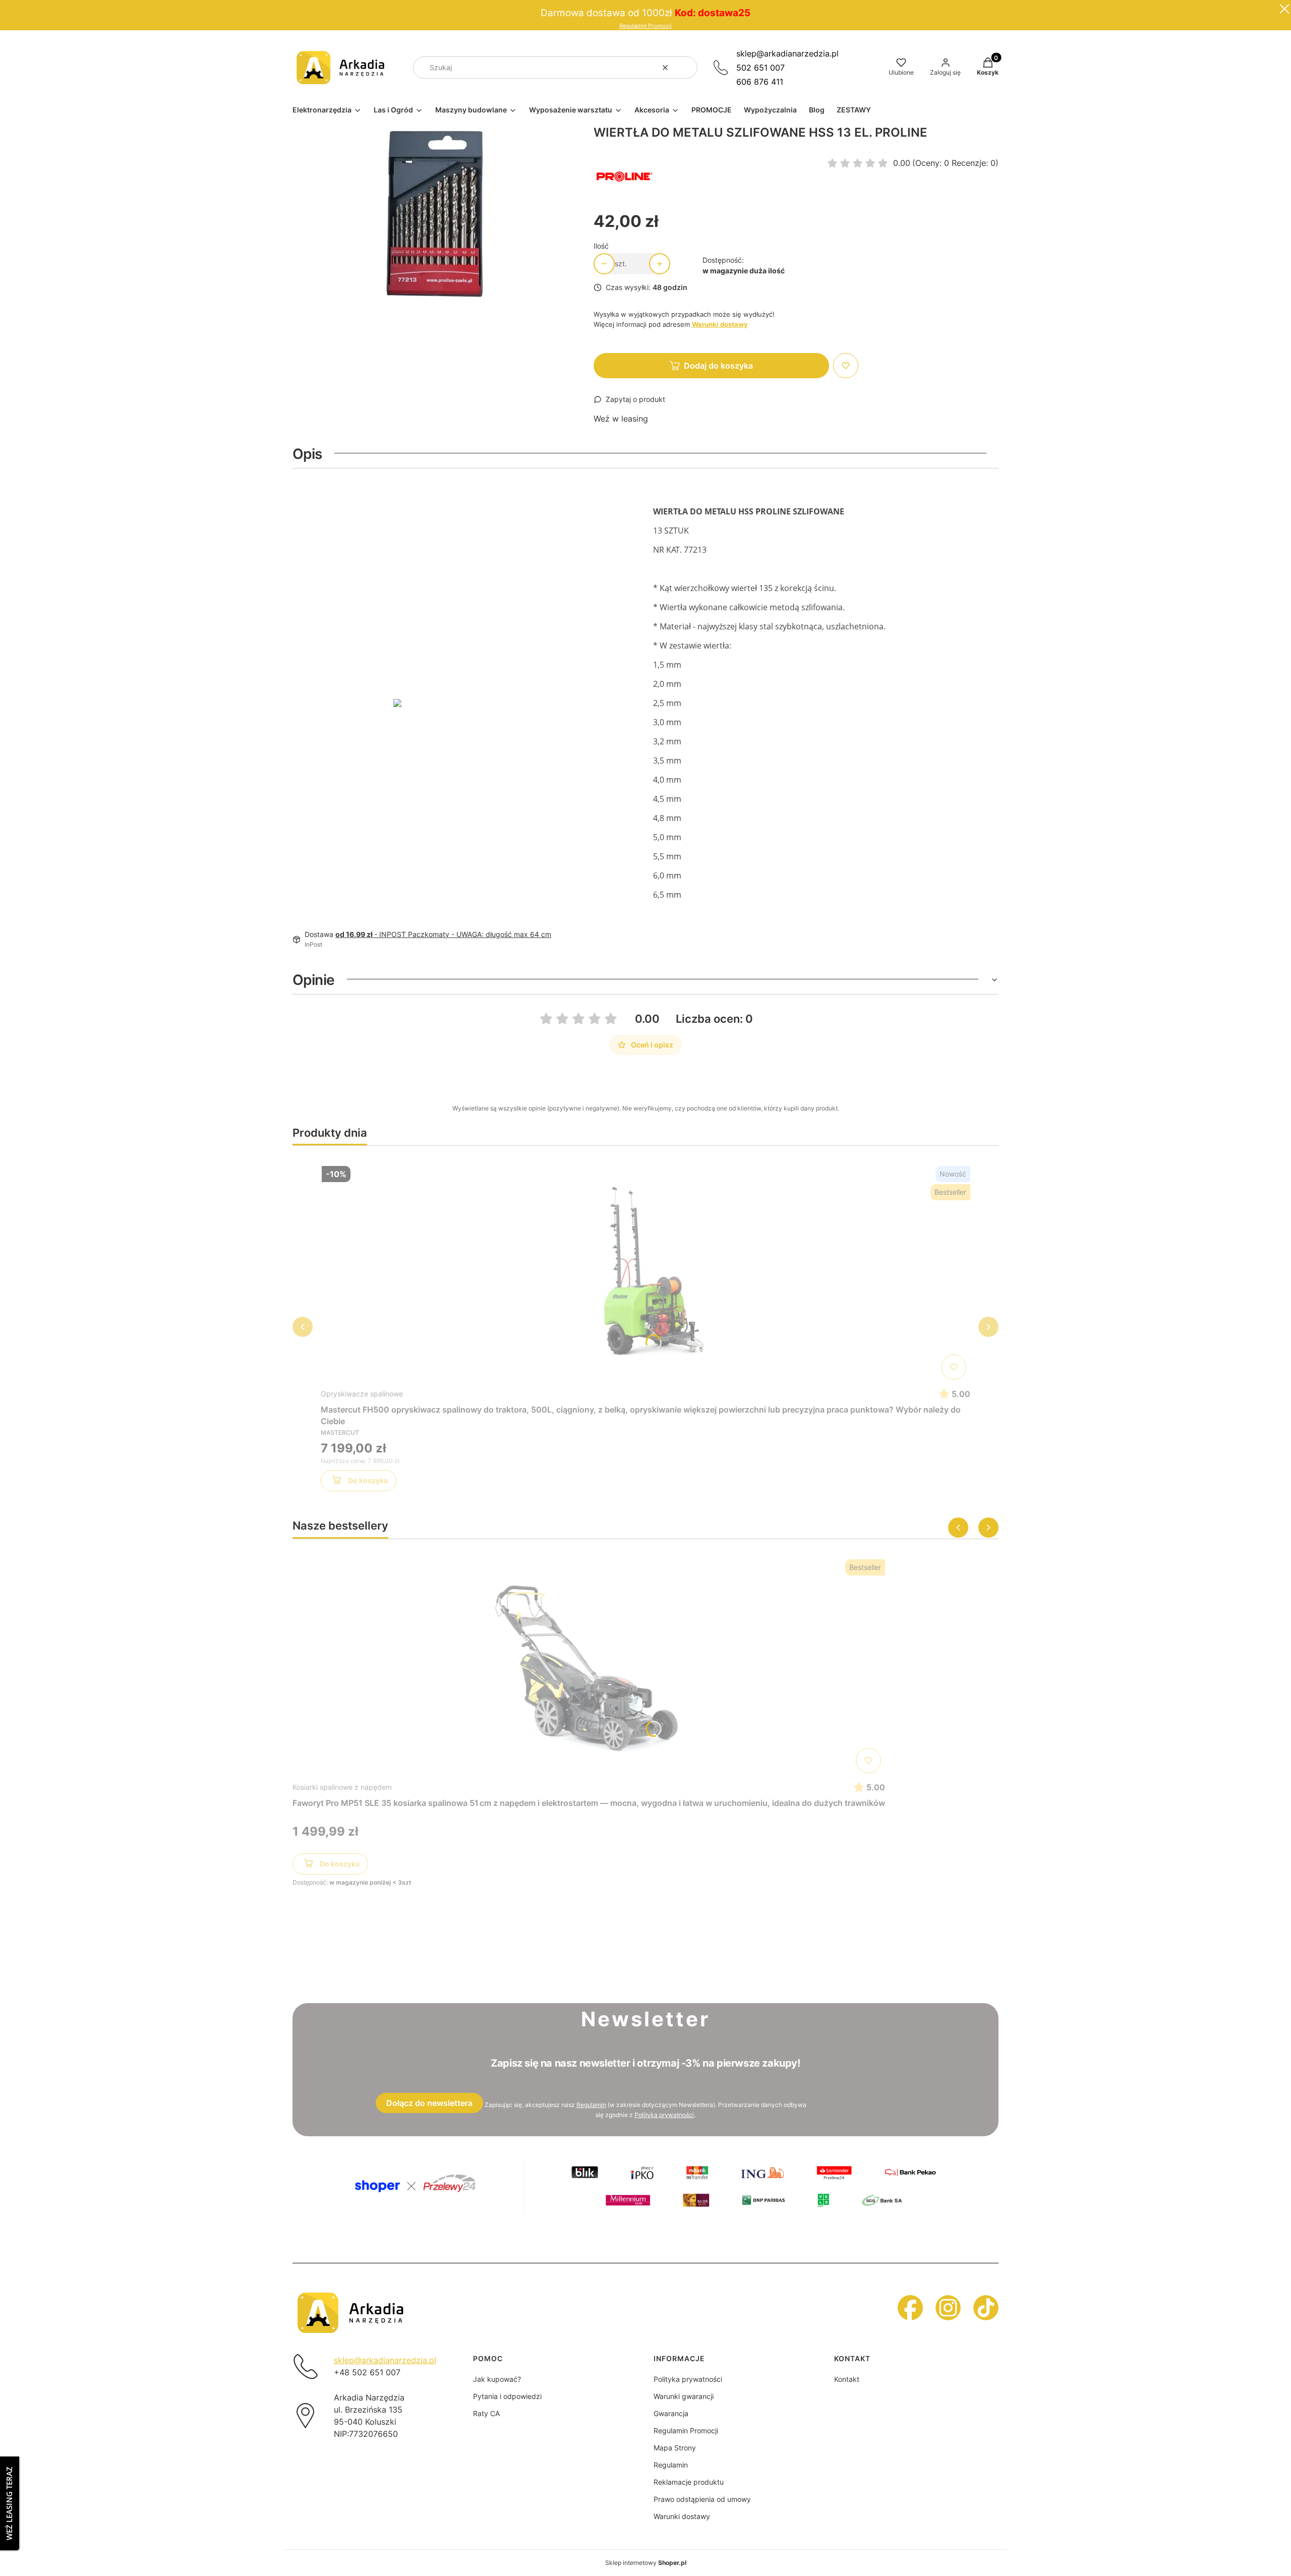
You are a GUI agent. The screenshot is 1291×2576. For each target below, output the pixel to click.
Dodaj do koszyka (718, 366)
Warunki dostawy (682, 2516)
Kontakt (847, 2379)
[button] (686, 68)
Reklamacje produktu (689, 2482)
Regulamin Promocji (645, 26)
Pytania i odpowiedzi (507, 2396)
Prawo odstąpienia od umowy (702, 2499)
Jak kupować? (497, 2379)
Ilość (601, 246)
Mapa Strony (675, 2448)
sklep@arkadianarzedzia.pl (787, 53)
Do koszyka (368, 1480)
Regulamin (591, 2105)
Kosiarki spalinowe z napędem (342, 1787)
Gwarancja (671, 2413)
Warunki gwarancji (684, 2396)
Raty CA (486, 2413)
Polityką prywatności (664, 2115)
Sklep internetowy (646, 2563)
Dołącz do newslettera (429, 2103)
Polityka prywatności (688, 2379)
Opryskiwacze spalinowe (362, 1394)
